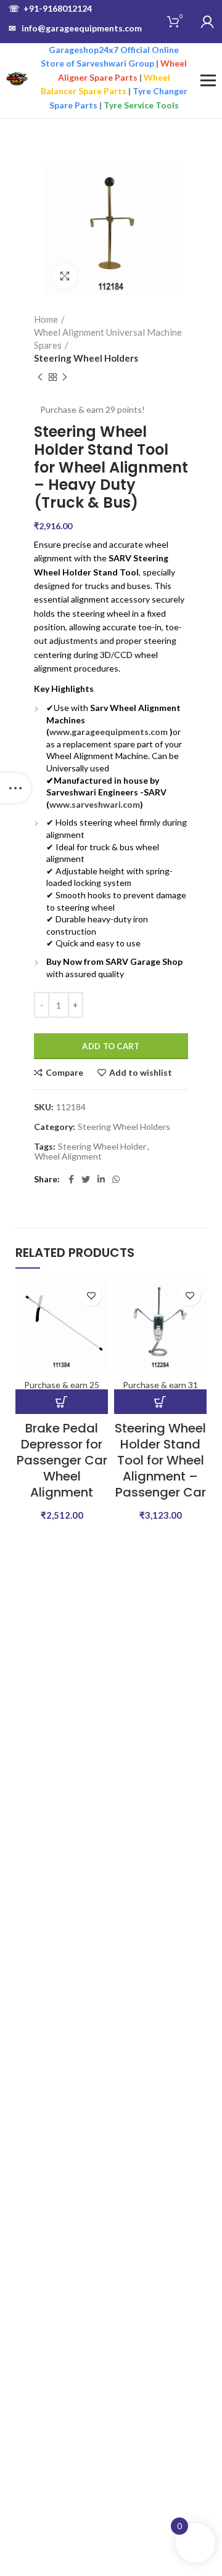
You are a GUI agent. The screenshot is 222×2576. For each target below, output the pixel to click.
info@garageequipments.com (75, 28)
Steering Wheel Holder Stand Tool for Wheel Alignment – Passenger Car (160, 1460)
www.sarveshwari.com (95, 804)
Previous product (40, 377)
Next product (65, 377)
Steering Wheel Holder (102, 1147)
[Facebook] (71, 1179)
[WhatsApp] (116, 1179)
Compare (64, 1073)
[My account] (207, 22)
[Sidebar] (15, 788)
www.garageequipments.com (109, 732)
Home (46, 319)
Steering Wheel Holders (86, 358)
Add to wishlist (141, 1073)
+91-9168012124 (50, 8)
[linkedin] (101, 1179)
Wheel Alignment (68, 1156)
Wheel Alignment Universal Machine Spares (108, 339)
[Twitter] (86, 1179)
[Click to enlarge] (65, 276)
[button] (62, 1402)
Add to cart (111, 1046)
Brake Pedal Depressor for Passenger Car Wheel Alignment (62, 1460)
